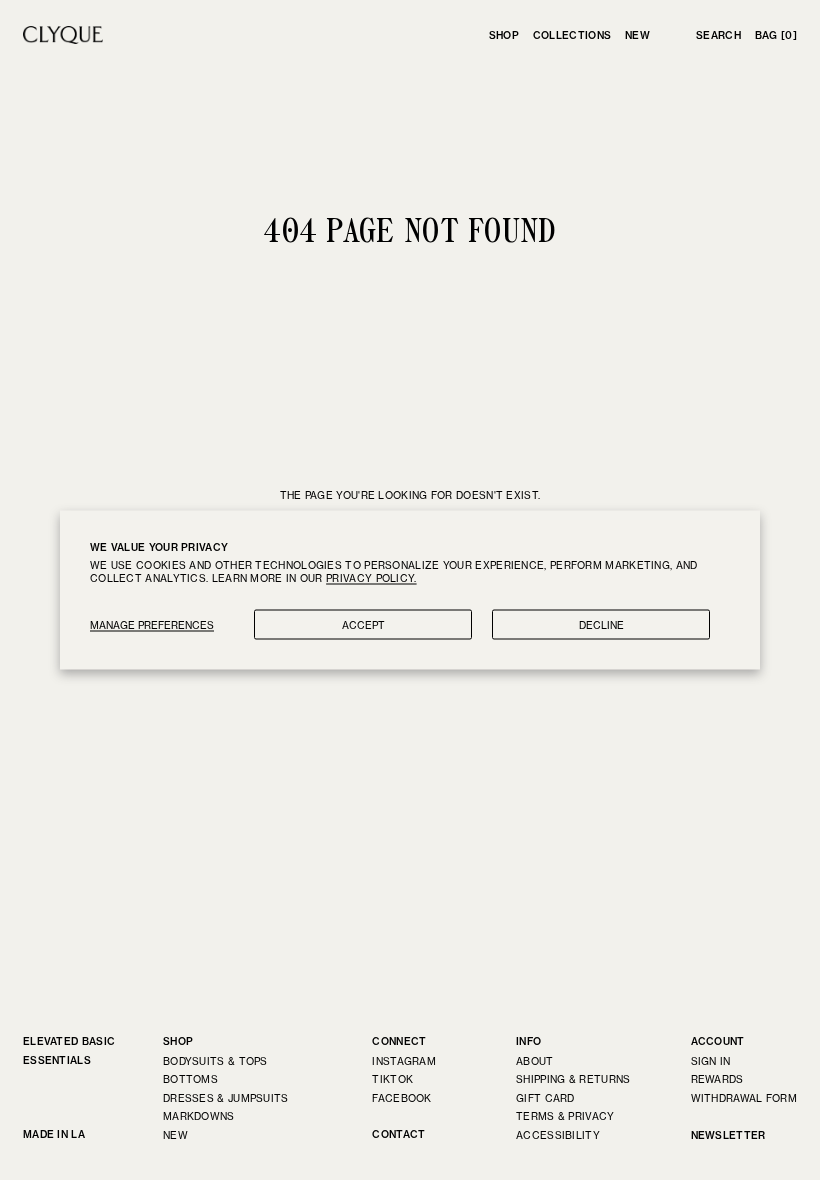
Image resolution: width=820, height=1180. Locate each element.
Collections (572, 35)
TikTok (392, 1079)
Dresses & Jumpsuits (226, 1098)
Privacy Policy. (371, 578)
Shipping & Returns (573, 1079)
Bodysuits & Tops (215, 1061)
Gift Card (545, 1098)
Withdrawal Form (744, 1098)
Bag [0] (776, 35)
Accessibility (558, 1135)
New (637, 35)
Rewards (717, 1079)
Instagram (404, 1061)
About (535, 1061)
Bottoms (190, 1079)
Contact (398, 1134)
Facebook (401, 1098)
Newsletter (728, 1135)
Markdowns (199, 1116)
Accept (363, 625)
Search (718, 35)
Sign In (711, 1061)
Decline (601, 625)
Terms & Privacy (565, 1116)
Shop (504, 35)
